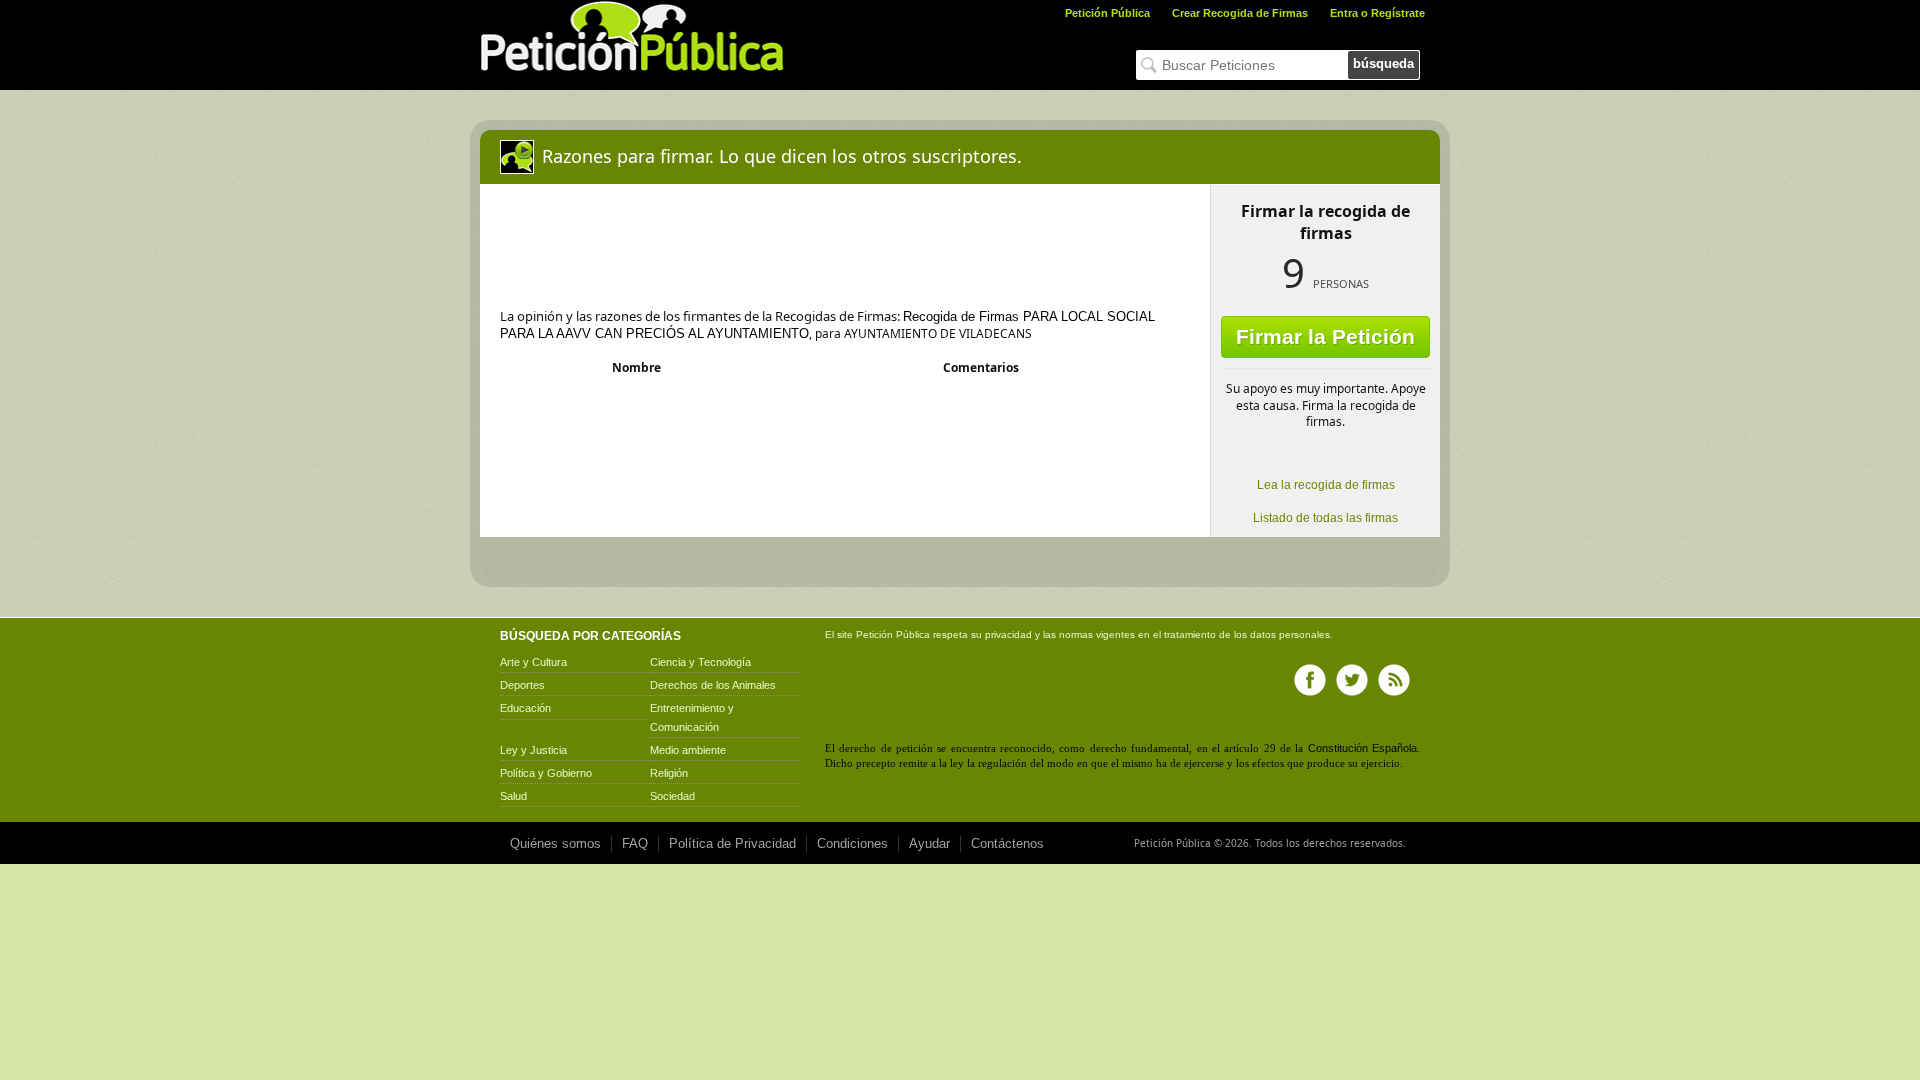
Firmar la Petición (1325, 336)
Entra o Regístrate (1377, 13)
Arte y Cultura (533, 662)
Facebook (1310, 680)
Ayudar (929, 843)
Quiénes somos (555, 843)
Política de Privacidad (732, 843)
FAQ (635, 843)
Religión (669, 773)
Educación (525, 708)
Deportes (522, 685)
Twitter (1352, 680)
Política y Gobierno (546, 773)
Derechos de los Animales (713, 685)
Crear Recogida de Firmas (1240, 13)
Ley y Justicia (533, 750)
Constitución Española (1362, 748)
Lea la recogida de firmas (1326, 485)
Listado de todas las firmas (1325, 518)
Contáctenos (1007, 843)
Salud (513, 796)
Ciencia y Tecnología (700, 662)
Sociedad (672, 796)
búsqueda (1383, 63)
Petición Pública (1107, 13)
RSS (1394, 680)
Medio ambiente (688, 750)
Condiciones (852, 843)
